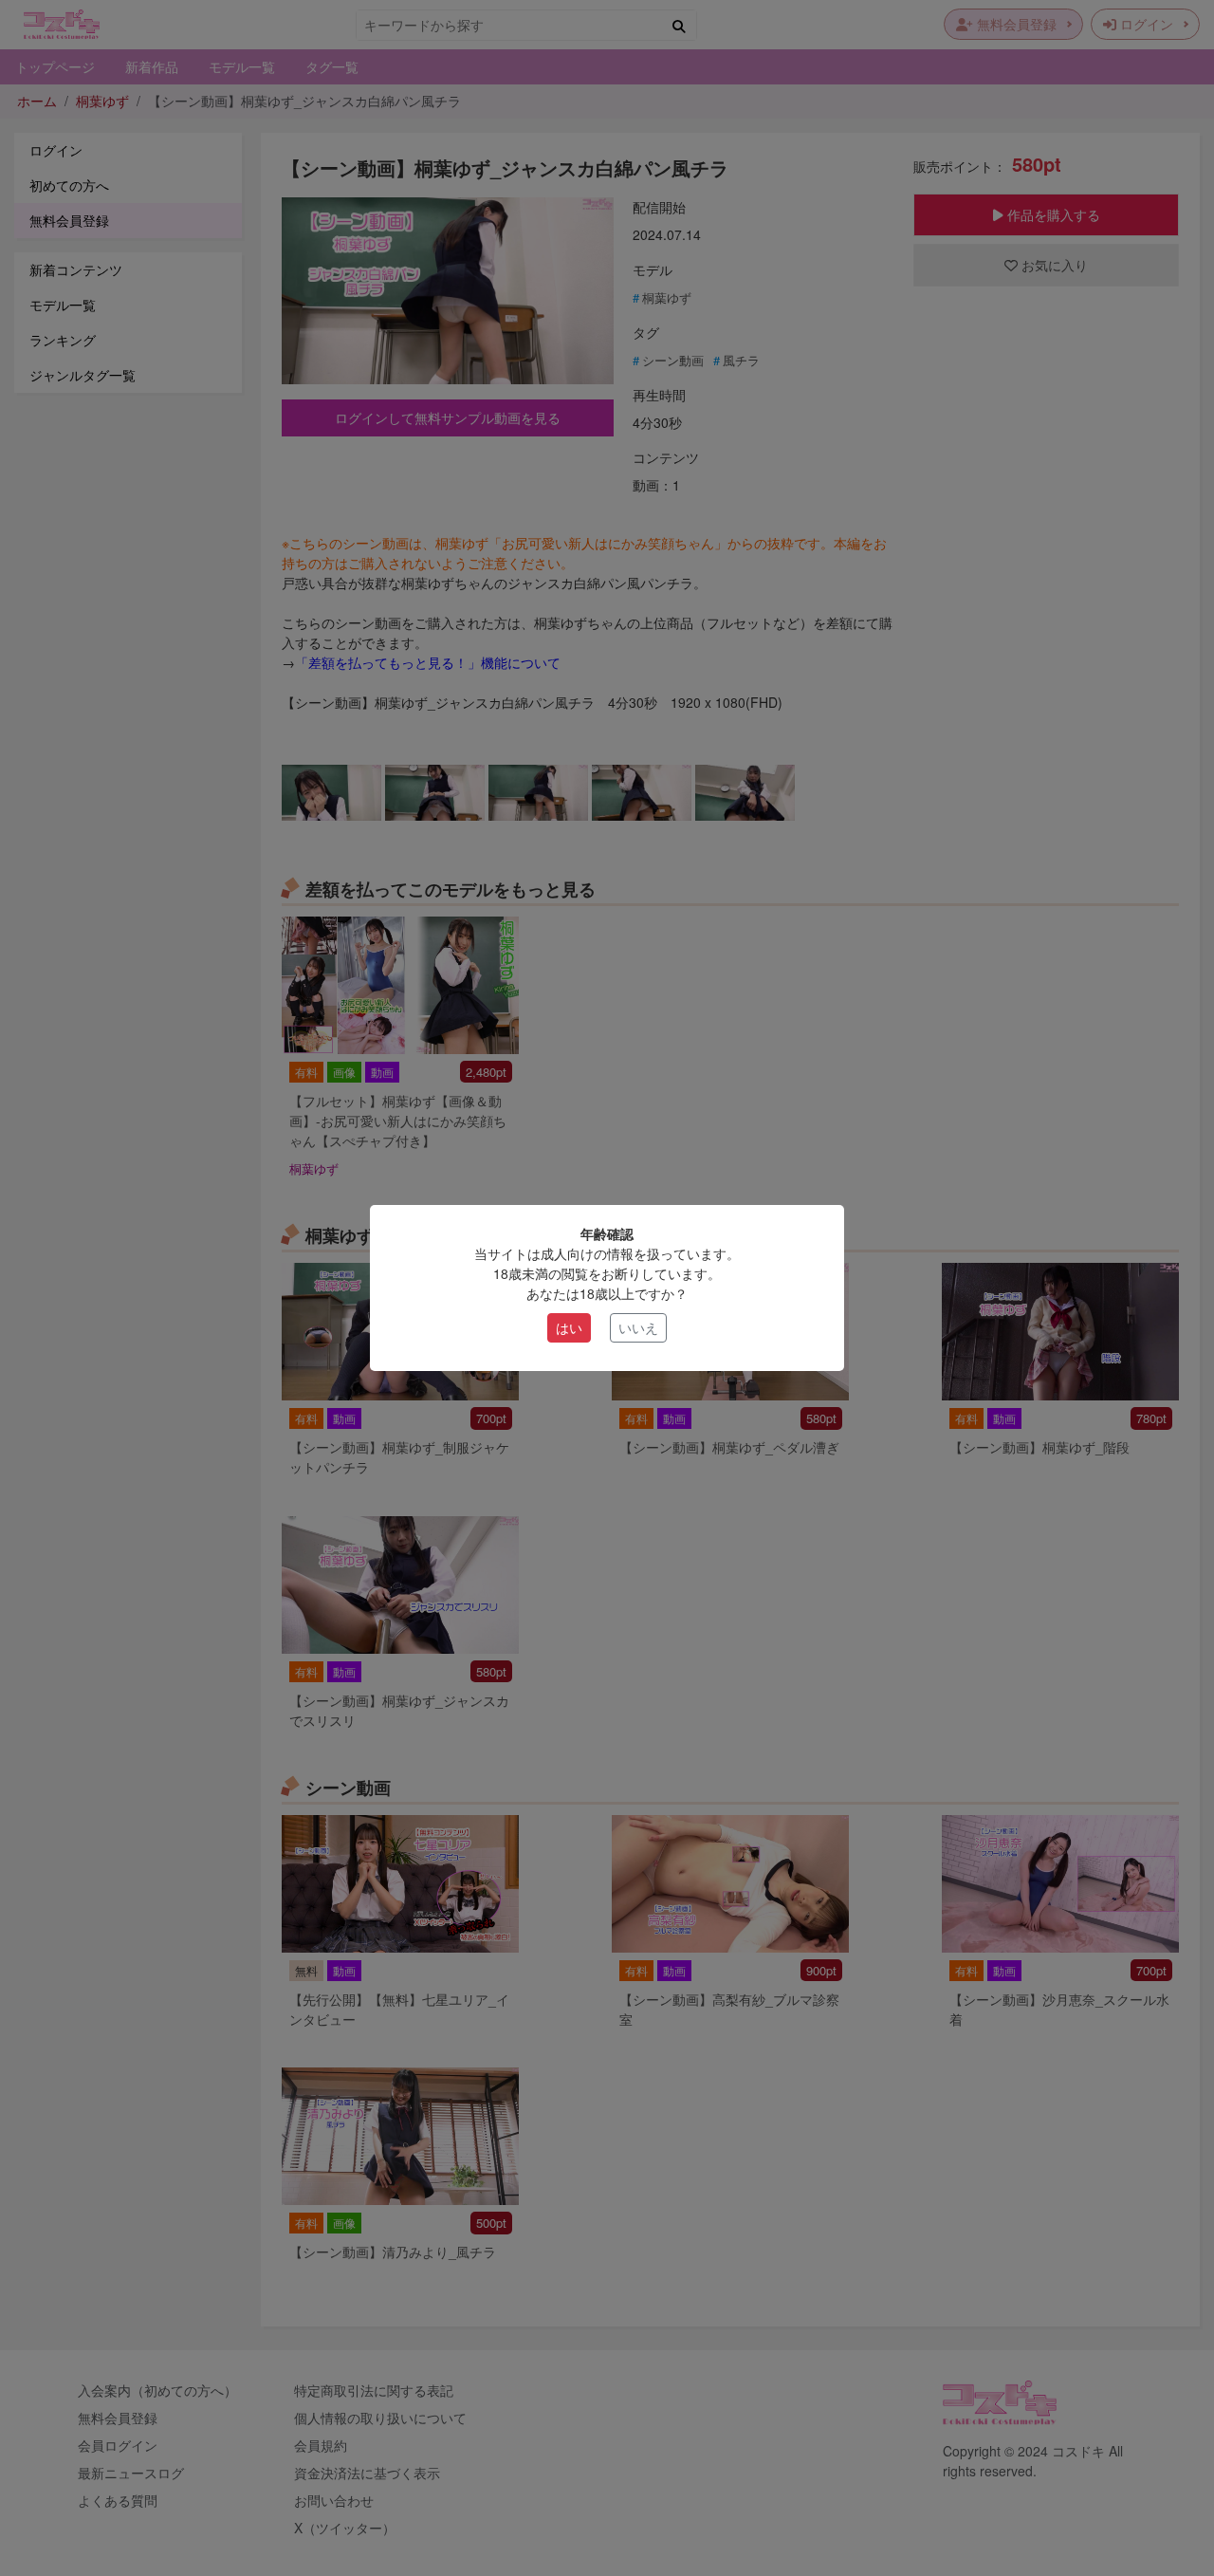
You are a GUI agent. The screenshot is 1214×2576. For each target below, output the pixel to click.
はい (569, 1327)
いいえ (638, 1327)
